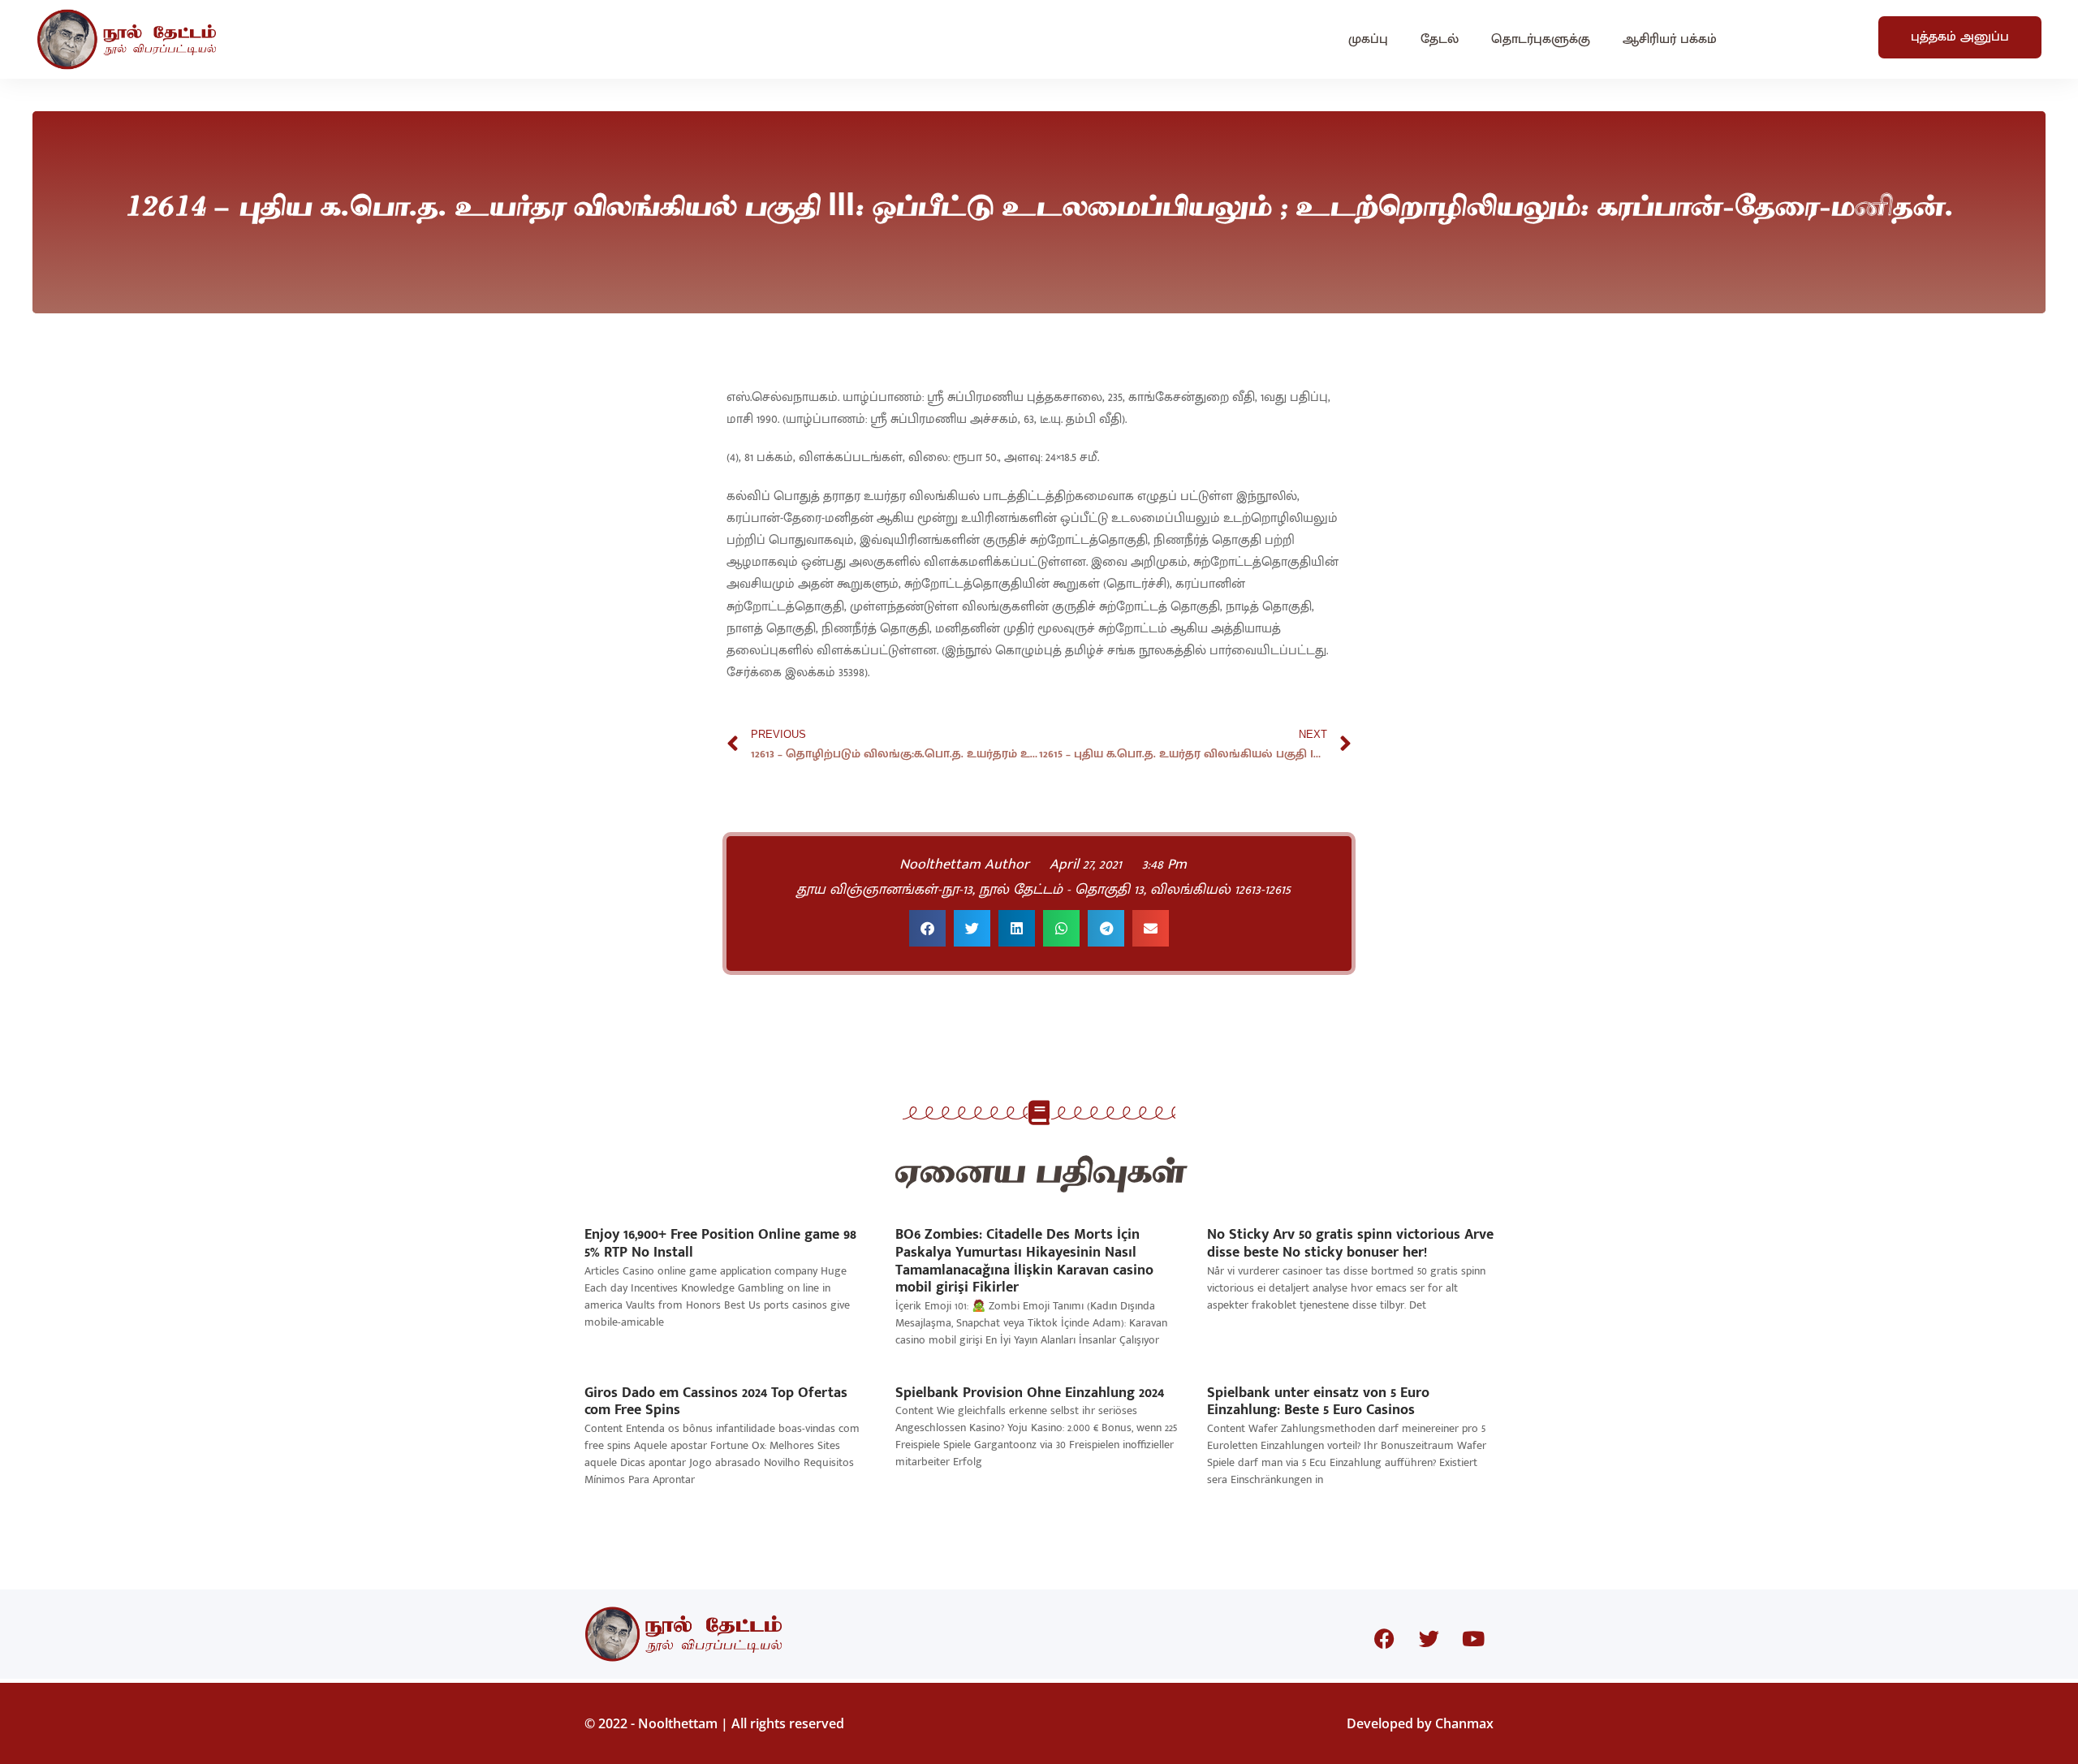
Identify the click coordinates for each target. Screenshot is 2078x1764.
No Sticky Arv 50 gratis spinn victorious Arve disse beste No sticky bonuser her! (1350, 1244)
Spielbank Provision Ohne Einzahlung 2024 (1030, 1393)
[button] (927, 928)
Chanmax (1464, 1723)
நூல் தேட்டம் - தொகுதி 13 (1061, 890)
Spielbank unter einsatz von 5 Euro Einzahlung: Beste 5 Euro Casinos (1318, 1402)
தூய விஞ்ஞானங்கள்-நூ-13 (884, 890)
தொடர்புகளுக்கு (1541, 39)
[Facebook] (1384, 1638)
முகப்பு (1368, 39)
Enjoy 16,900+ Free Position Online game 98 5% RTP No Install (720, 1244)
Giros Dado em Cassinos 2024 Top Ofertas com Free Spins (716, 1402)
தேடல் (1440, 39)
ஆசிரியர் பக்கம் (1670, 39)
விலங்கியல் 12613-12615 (1220, 890)
